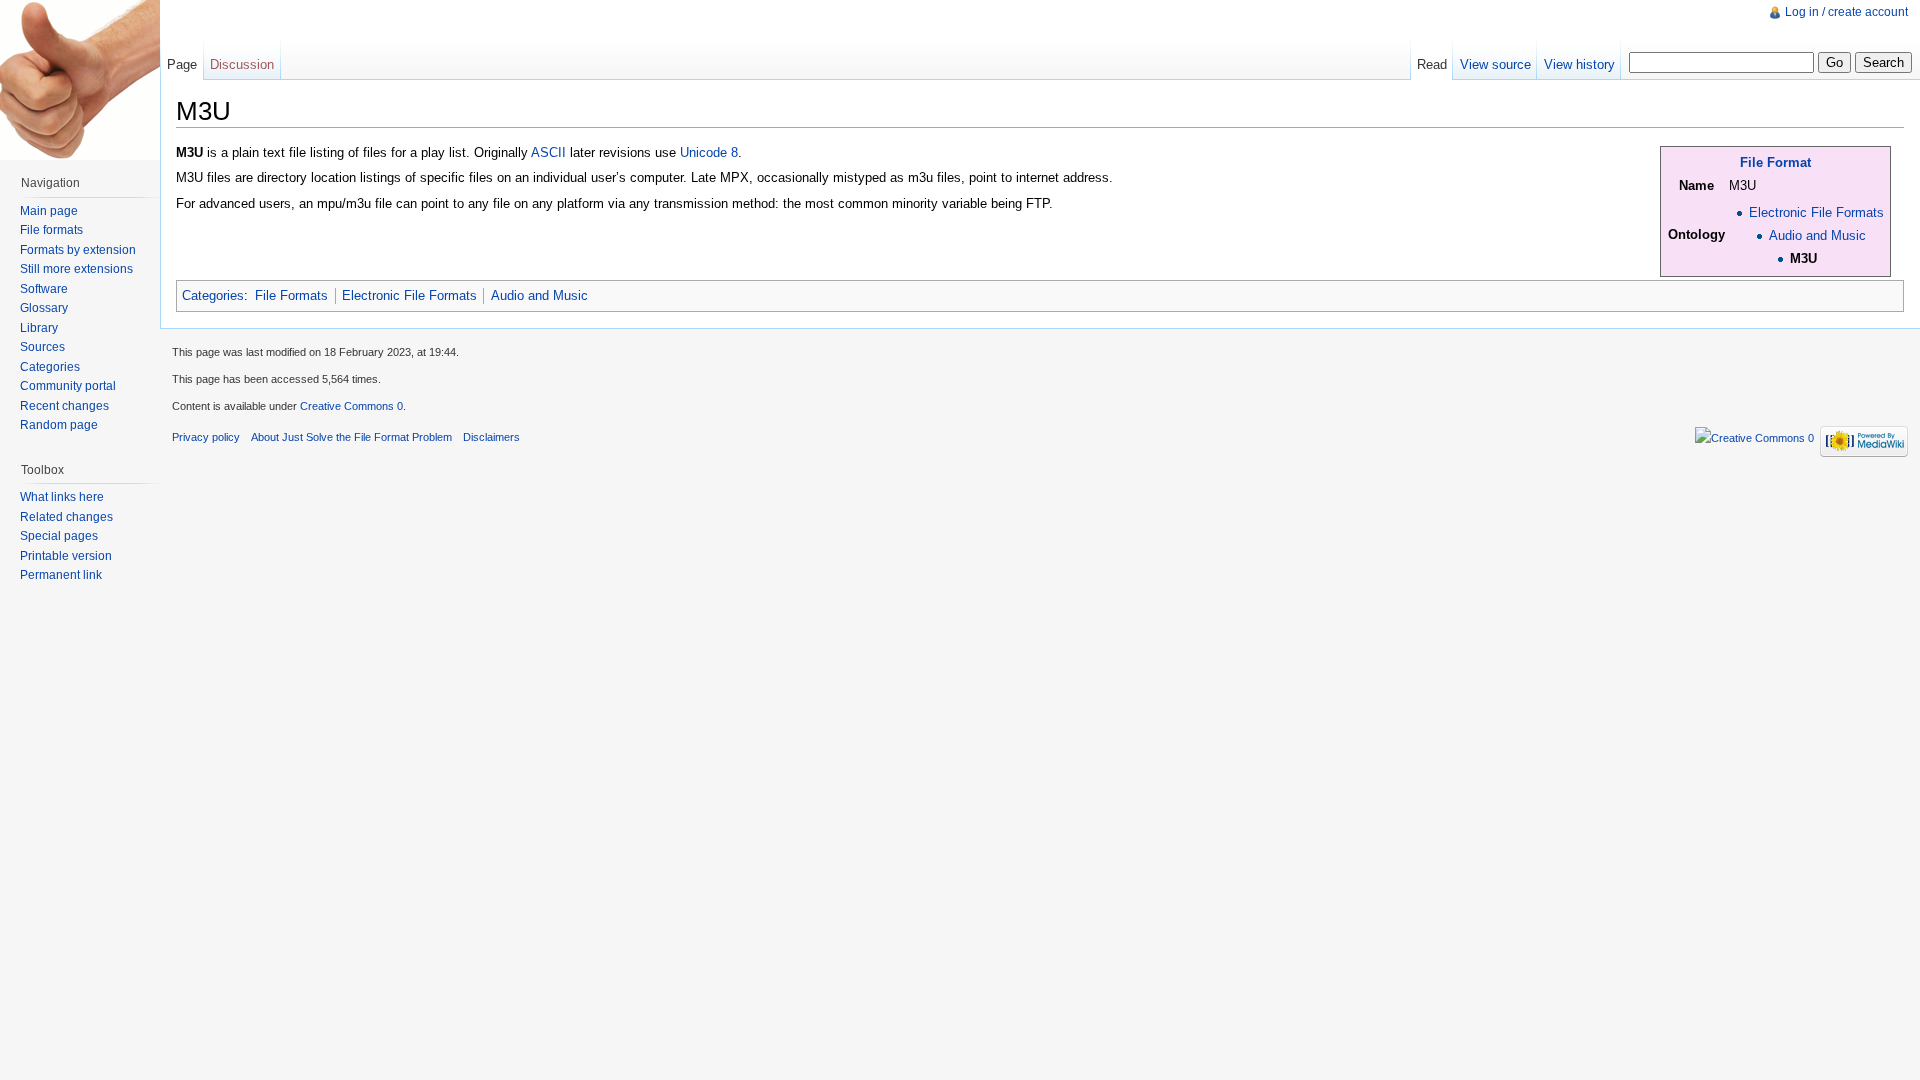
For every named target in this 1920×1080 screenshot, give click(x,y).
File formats (51, 230)
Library (39, 328)
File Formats (291, 295)
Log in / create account (1846, 12)
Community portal (68, 386)
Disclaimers (491, 437)
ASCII (548, 152)
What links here (62, 497)
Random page (59, 425)
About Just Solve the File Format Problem (351, 437)
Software (44, 289)
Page (182, 64)
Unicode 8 (709, 152)
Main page (49, 211)
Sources (42, 347)
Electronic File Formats (1816, 212)
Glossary (44, 308)
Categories (213, 295)
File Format (1775, 162)
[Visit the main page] (80, 80)
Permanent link (61, 575)
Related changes (66, 517)
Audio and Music (1817, 235)
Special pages (59, 536)
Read (1432, 64)
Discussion (242, 64)
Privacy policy (206, 437)
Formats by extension (78, 250)
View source (1495, 64)
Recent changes (64, 406)
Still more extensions (76, 269)
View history (1579, 64)
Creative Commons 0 (351, 406)
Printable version (66, 556)
